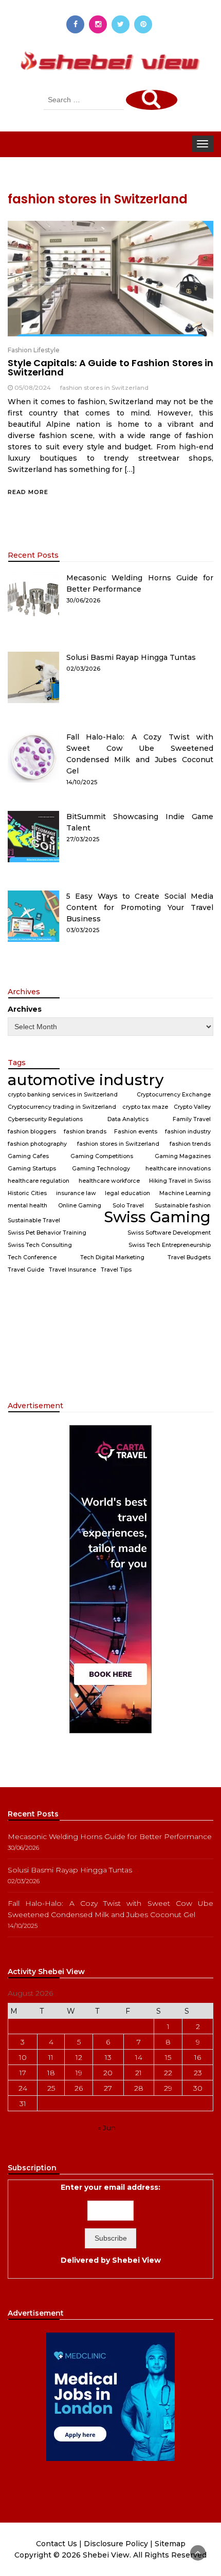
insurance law (76, 1193)
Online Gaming (80, 1206)
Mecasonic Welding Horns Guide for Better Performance (110, 1836)
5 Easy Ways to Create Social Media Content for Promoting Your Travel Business (140, 907)
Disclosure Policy (116, 2544)
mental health (27, 1206)
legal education (127, 1193)
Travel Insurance (72, 1270)
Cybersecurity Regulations (45, 1119)
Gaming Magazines (183, 1156)
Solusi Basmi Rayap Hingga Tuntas (131, 657)
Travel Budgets (189, 1257)
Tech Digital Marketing (112, 1257)
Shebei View (136, 2260)
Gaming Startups (32, 1169)
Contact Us (57, 2544)
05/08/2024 (33, 387)
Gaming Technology (101, 1169)
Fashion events (136, 1132)
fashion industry (188, 1132)
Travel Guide (26, 1270)
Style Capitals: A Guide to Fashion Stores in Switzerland (110, 367)
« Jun (107, 2128)
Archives (25, 1009)
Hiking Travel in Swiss (180, 1181)
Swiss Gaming (157, 1217)
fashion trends (190, 1144)
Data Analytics (128, 1119)
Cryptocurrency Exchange (174, 1095)
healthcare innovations (178, 1169)
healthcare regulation (39, 1181)
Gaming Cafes (28, 1156)
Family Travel (192, 1119)
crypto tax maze (145, 1107)
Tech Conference (32, 1257)
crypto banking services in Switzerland (63, 1095)
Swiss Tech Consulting (40, 1245)
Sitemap (170, 2544)
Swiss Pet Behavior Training (47, 1233)
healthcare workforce (109, 1181)
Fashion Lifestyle (34, 350)
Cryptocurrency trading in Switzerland (62, 1107)
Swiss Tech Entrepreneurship (170, 1245)
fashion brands (85, 1132)
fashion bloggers (32, 1132)
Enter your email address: (111, 2224)
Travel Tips (116, 1270)
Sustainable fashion (183, 1206)
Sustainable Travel (34, 1220)
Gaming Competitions (102, 1156)
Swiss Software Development (169, 1233)
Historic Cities (27, 1193)
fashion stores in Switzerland (104, 387)
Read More (28, 492)
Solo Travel (128, 1206)
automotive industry (86, 1080)
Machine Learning (185, 1193)
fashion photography (37, 1144)
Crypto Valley (192, 1107)
